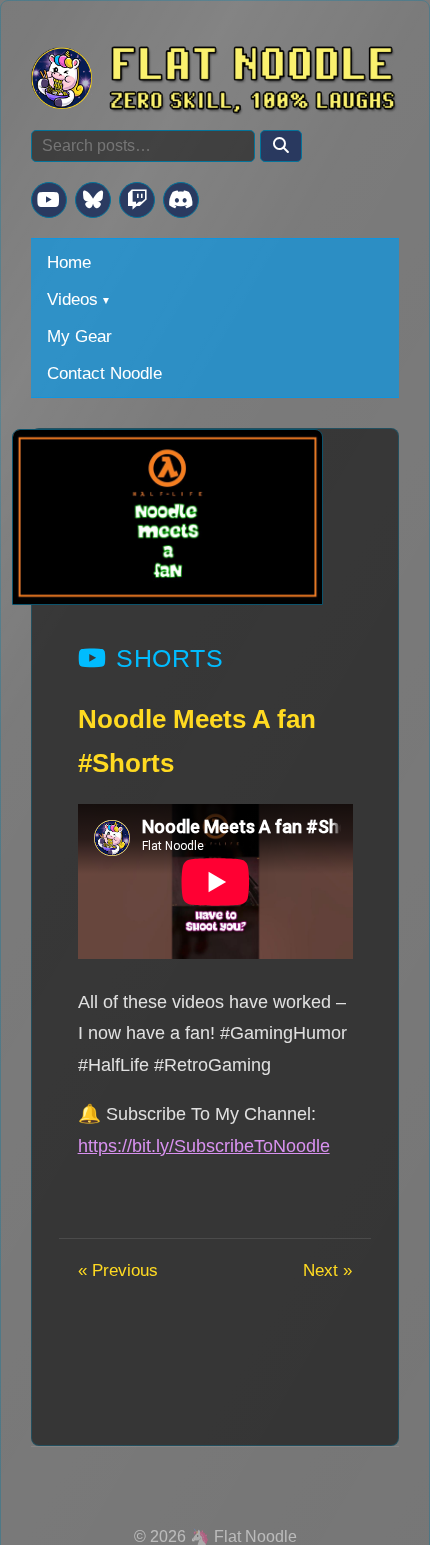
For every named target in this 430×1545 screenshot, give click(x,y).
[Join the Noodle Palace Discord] (181, 200)
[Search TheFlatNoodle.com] (281, 146)
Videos (72, 299)
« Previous (118, 1270)
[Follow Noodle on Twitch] (137, 200)
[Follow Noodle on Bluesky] (93, 200)
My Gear (79, 336)
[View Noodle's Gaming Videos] (49, 200)
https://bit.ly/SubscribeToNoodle (204, 1145)
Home (69, 262)
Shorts (169, 658)
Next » (327, 1270)
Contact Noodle (104, 373)
